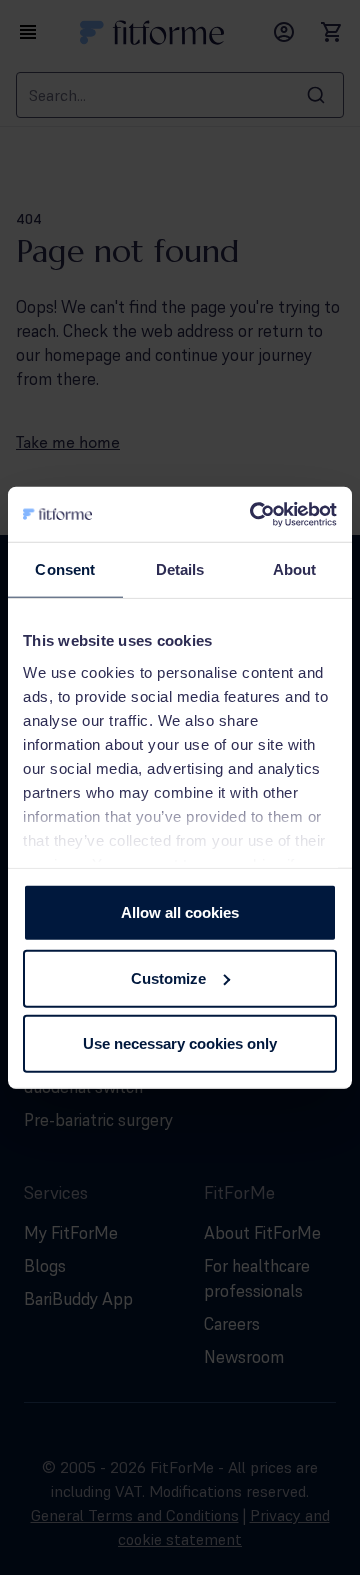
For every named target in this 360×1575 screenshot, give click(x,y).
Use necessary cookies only (180, 1043)
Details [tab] (180, 569)
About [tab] (295, 569)
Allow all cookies (180, 912)
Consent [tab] (65, 569)
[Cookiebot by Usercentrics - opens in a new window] (254, 514)
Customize (168, 977)
